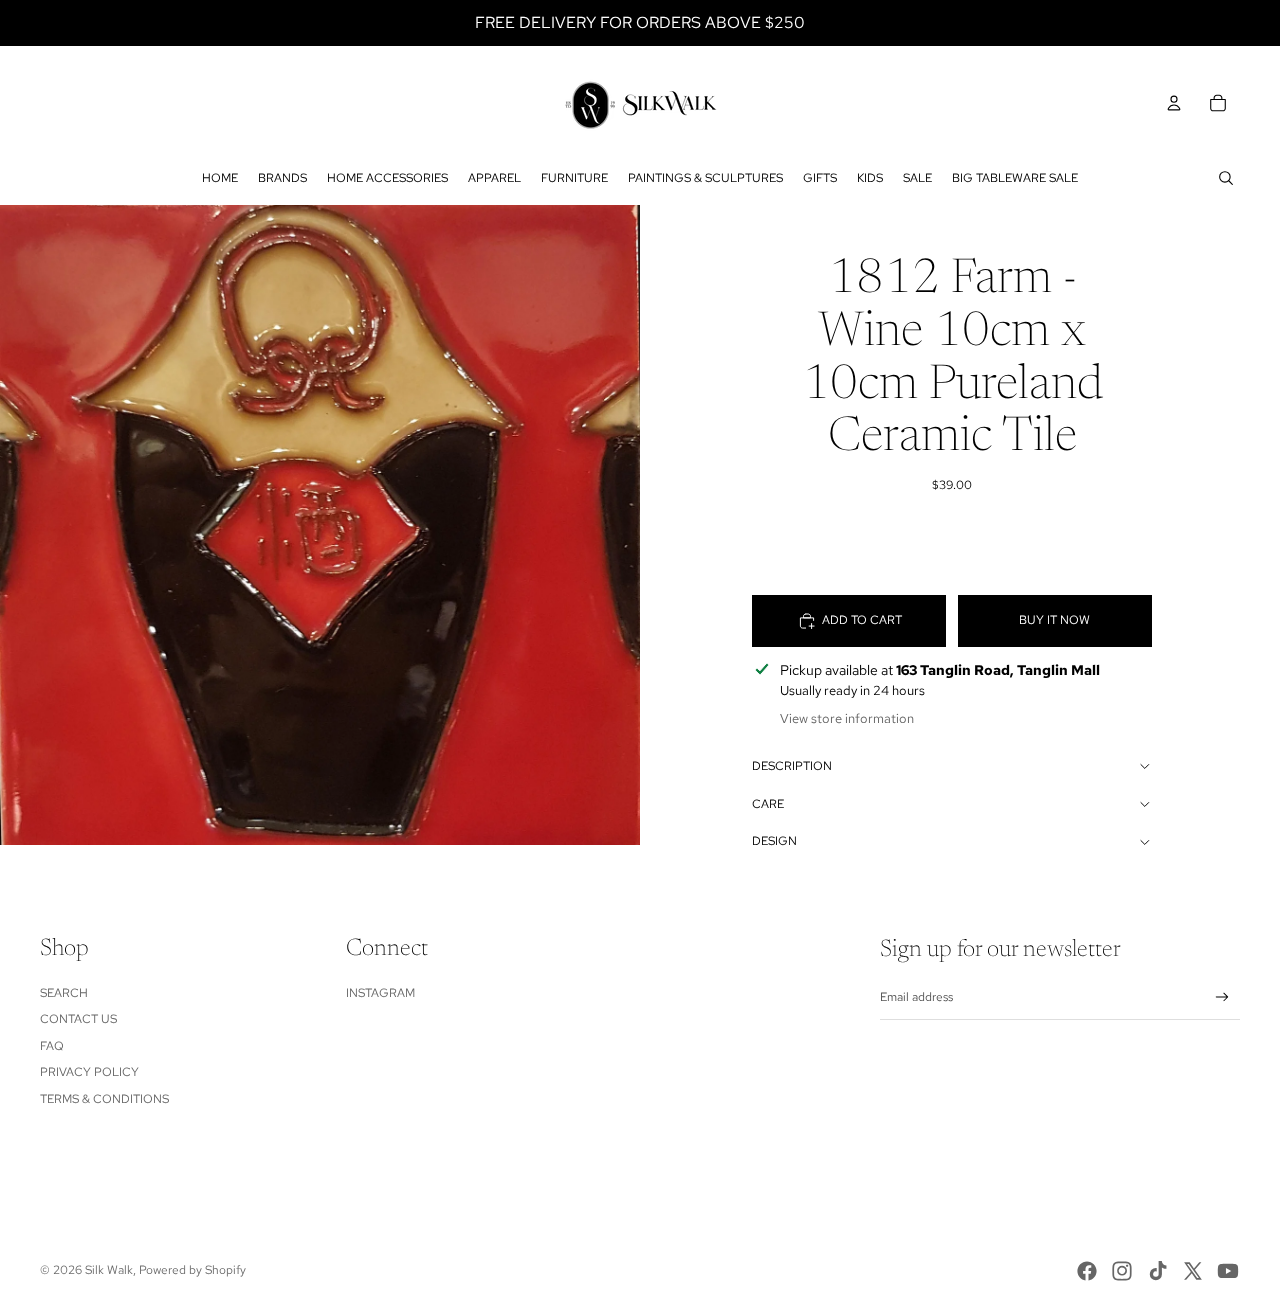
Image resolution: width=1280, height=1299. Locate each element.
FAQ (52, 1046)
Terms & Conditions (104, 1099)
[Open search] (1226, 178)
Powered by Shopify (192, 1270)
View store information (847, 718)
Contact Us (78, 1019)
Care (768, 804)
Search (64, 993)
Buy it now (1054, 620)
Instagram (380, 993)
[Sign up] (1222, 997)
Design (774, 841)
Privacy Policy (89, 1072)
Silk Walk (109, 1270)
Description (792, 766)
